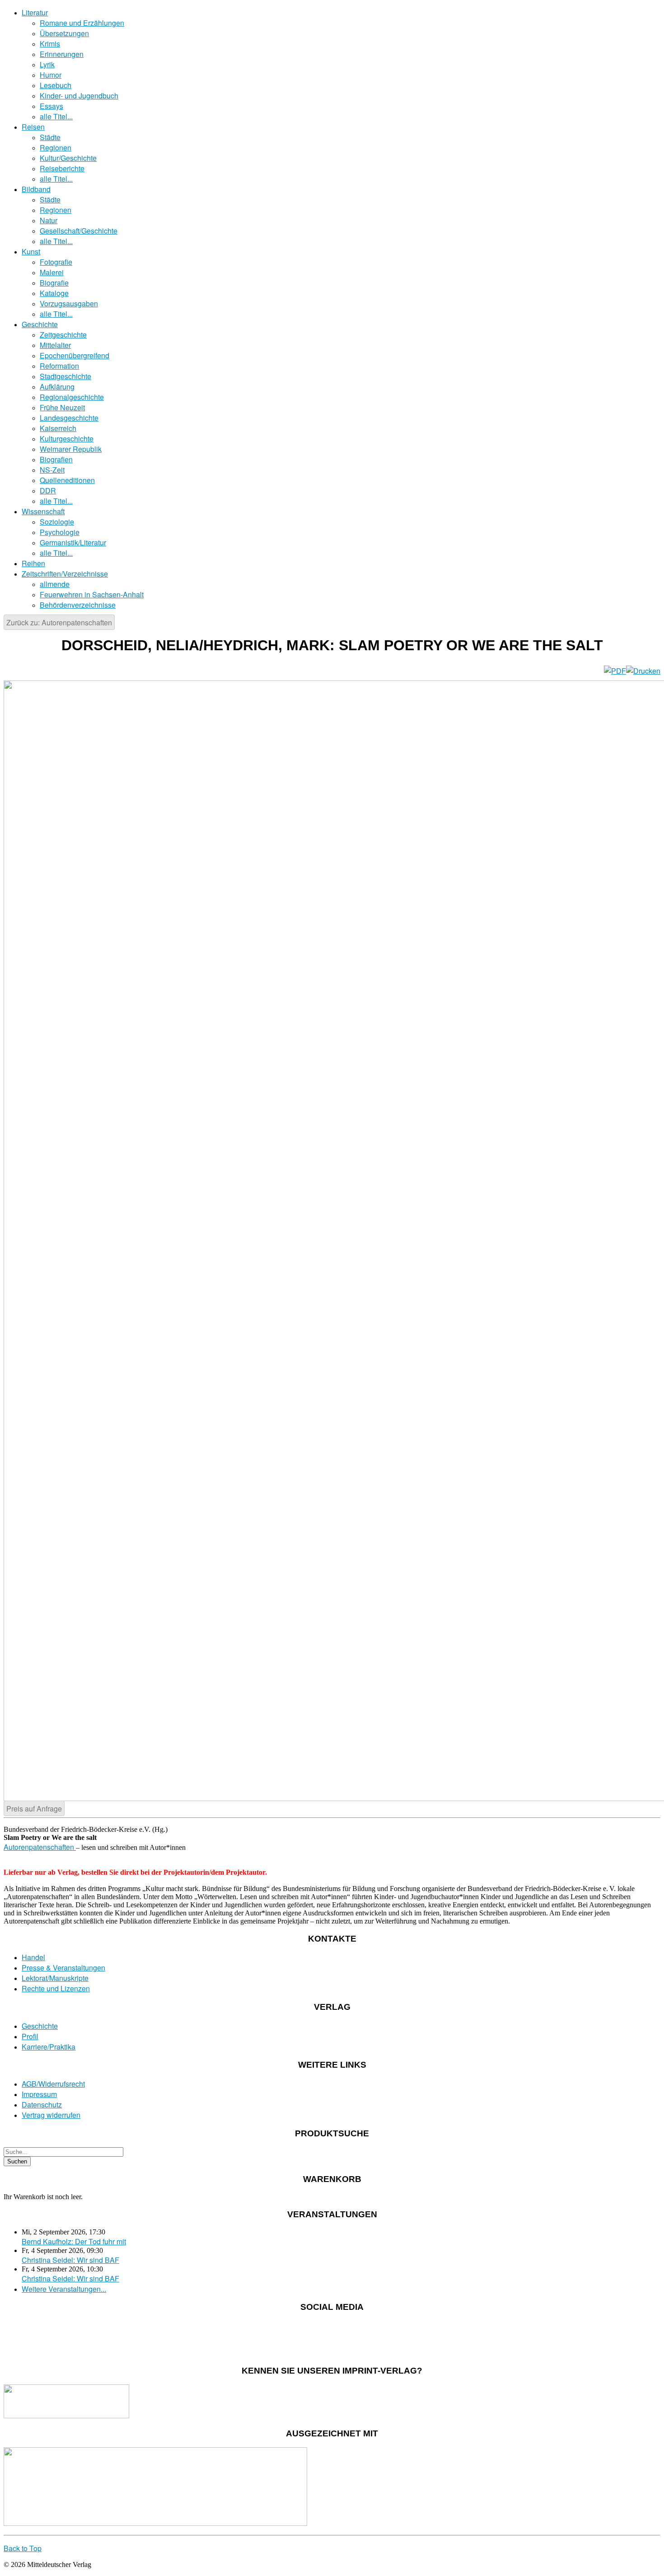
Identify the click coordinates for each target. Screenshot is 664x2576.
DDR (48, 490)
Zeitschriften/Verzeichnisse (65, 574)
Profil (30, 2036)
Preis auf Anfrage (34, 1809)
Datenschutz (42, 2104)
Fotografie (56, 262)
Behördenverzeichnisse (78, 605)
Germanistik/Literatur (73, 542)
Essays (51, 106)
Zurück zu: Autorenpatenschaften (59, 622)
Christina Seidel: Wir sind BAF (70, 2260)
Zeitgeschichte (63, 335)
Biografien (56, 459)
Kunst (31, 251)
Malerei (52, 272)
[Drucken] (643, 671)
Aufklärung (57, 387)
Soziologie (57, 522)
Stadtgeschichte (65, 376)
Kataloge (54, 293)
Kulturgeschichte (67, 439)
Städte (50, 137)
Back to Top (23, 2548)
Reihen (33, 563)
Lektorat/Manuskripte (55, 1978)
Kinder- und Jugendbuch (79, 96)
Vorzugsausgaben (69, 303)
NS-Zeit (52, 470)
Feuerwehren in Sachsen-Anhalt (92, 594)
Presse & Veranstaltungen (63, 1968)
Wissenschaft (43, 511)
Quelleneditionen (67, 480)
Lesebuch (56, 85)
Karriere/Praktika (49, 2047)
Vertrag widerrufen (51, 2115)
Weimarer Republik (71, 449)
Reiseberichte (62, 168)
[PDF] (615, 671)
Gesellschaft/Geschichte (79, 231)
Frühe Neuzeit (62, 407)
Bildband (36, 189)
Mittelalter (55, 345)
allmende (55, 584)
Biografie (54, 283)
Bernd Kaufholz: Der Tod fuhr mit (74, 2241)
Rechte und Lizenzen (56, 1988)
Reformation (59, 366)
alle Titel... (56, 116)
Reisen (33, 127)
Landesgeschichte (69, 418)
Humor (51, 75)
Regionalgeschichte (72, 397)
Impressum (39, 2094)
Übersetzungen (64, 33)
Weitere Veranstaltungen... (64, 2289)
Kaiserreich (58, 428)
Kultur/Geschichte (68, 158)
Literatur (35, 12)
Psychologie (60, 532)
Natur (49, 220)
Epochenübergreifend (75, 355)
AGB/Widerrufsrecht (53, 2084)
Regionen (56, 148)
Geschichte (40, 324)
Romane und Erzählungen (82, 23)
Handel (33, 1957)
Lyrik (47, 64)
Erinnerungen (62, 54)
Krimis (50, 44)
